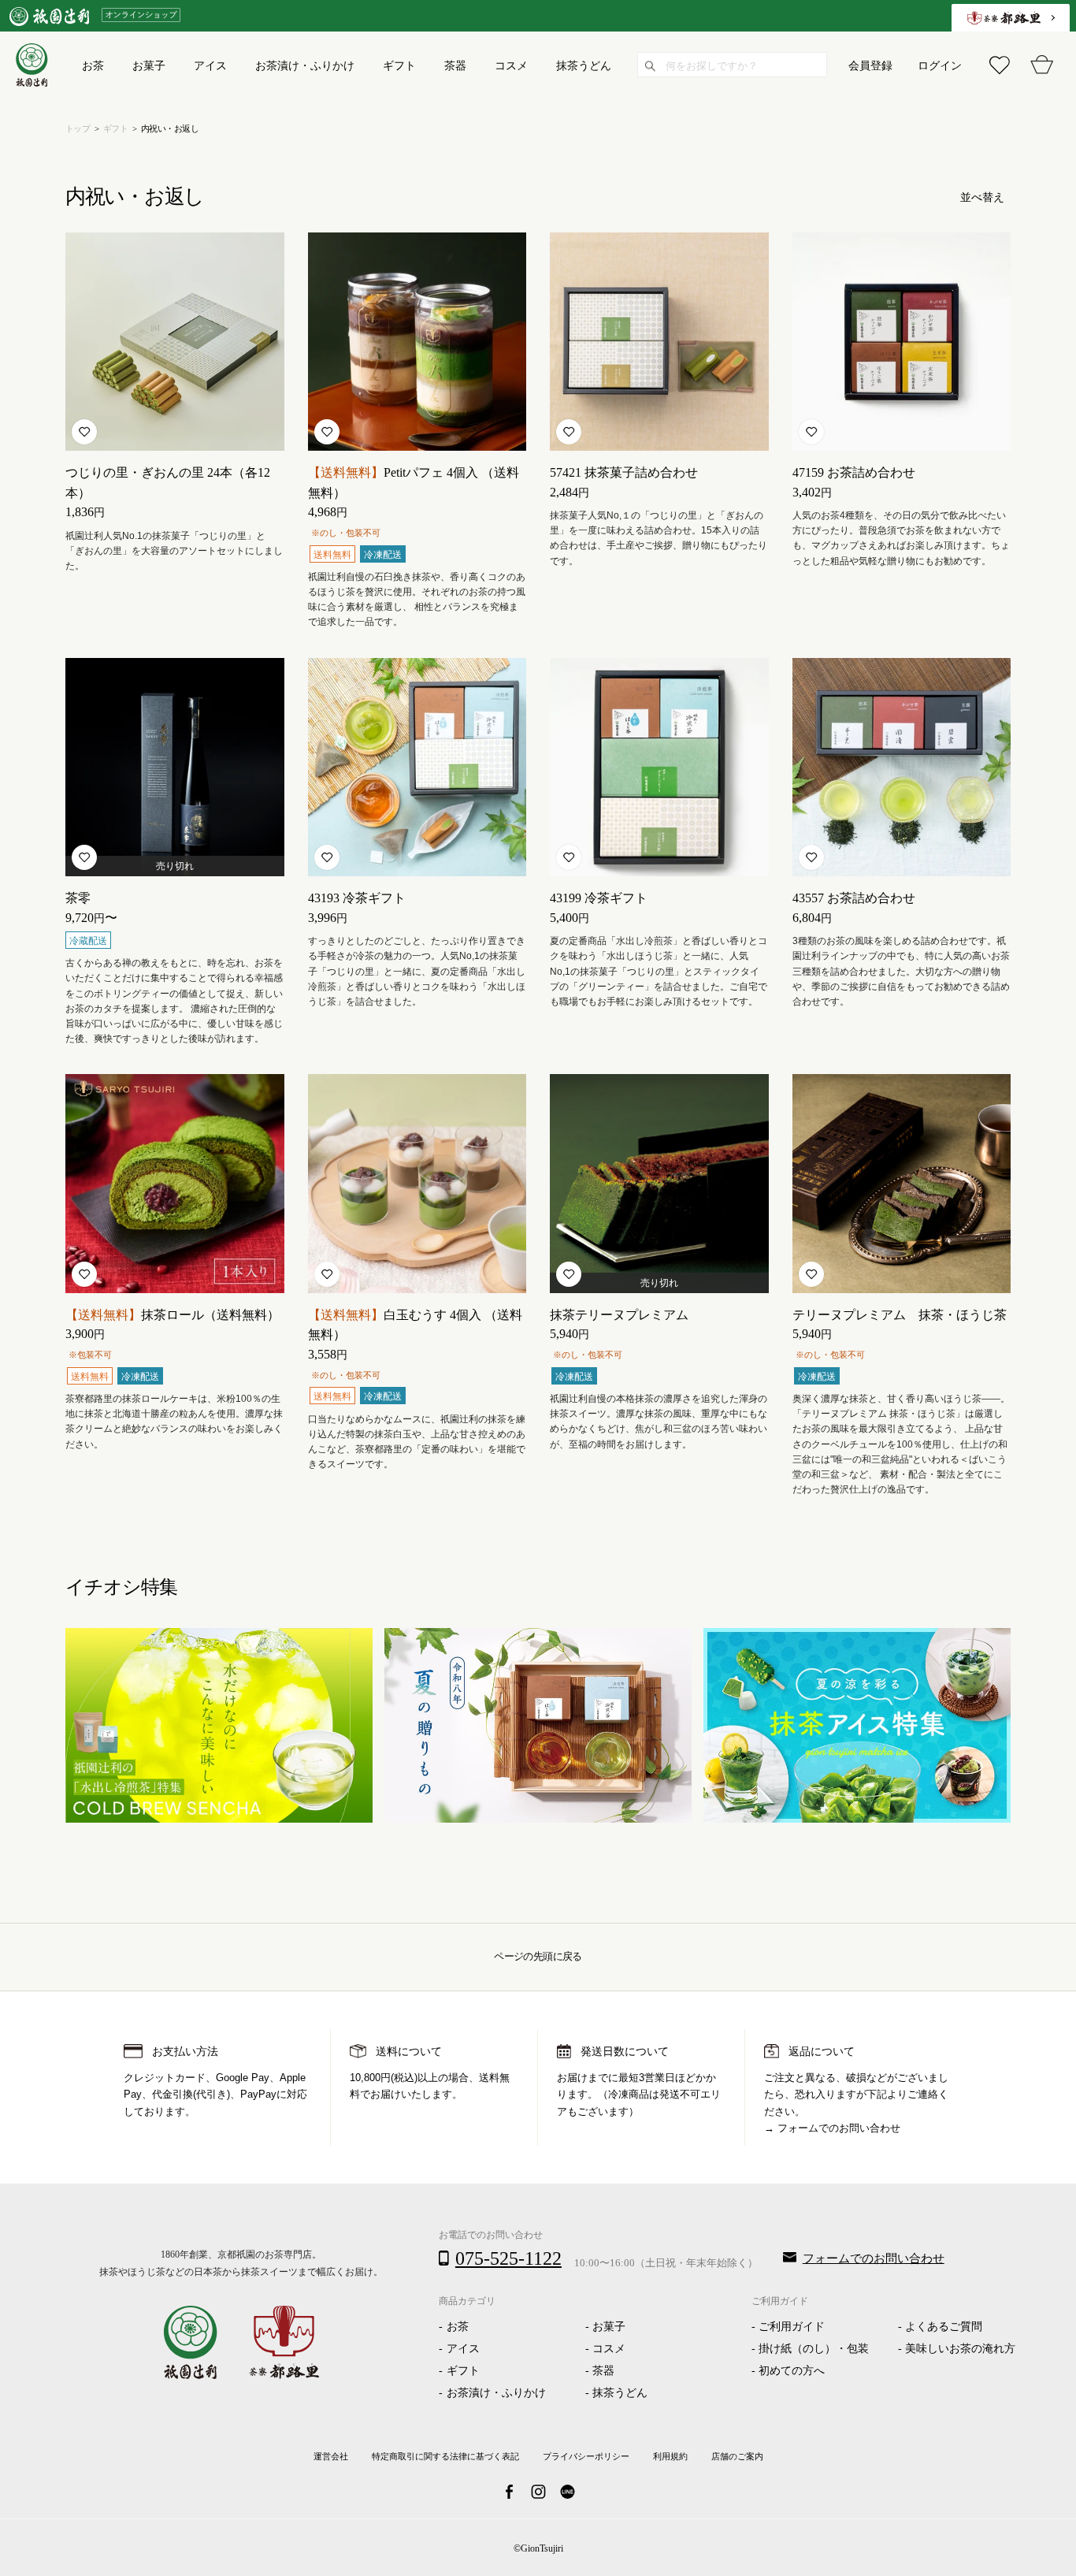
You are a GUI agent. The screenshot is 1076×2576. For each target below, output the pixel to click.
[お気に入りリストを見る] (999, 65)
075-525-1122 (508, 2258)
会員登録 (870, 65)
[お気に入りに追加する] (84, 432)
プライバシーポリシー (586, 2456)
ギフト (115, 128)
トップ (78, 128)
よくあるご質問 (944, 2327)
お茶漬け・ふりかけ (496, 2393)
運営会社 (331, 2456)
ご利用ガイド (792, 2327)
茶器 (603, 2371)
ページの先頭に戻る (538, 1956)
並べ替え (982, 197)
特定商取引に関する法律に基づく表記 (445, 2456)
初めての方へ (792, 2371)
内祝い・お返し (170, 128)
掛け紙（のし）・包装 (814, 2349)
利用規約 (670, 2456)
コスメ (609, 2349)
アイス (463, 2349)
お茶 (458, 2327)
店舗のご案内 (737, 2456)
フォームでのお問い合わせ (839, 2128)
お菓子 (609, 2327)
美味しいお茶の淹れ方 (960, 2349)
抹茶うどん (620, 2393)
